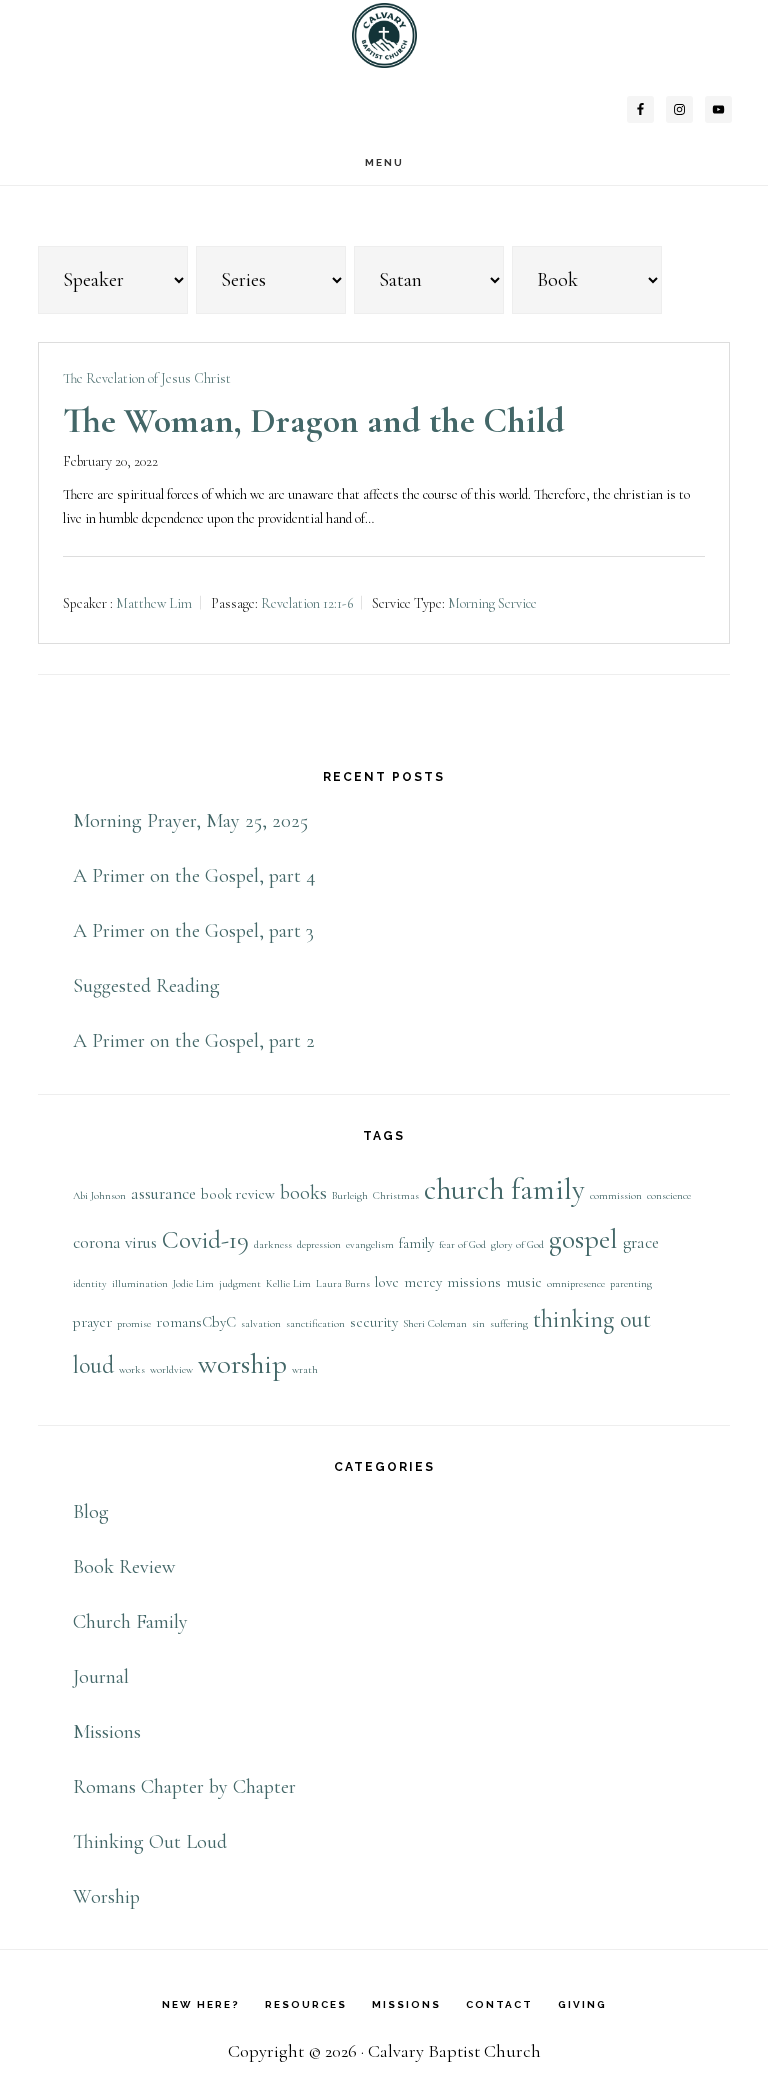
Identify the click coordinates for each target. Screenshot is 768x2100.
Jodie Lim (193, 1283)
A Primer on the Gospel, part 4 (194, 876)
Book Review (124, 1567)
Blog (91, 1512)
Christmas (396, 1195)
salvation (261, 1323)
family (416, 1243)
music (524, 1282)
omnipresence (576, 1283)
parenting (631, 1283)
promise (134, 1323)
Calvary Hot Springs (384, 35)
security (374, 1322)
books (303, 1193)
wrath (305, 1369)
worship (242, 1364)
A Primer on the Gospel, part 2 (194, 1041)
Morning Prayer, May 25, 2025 (190, 821)
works (132, 1369)
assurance (163, 1193)
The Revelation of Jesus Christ (147, 378)
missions (474, 1282)
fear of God (462, 1244)
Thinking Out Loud (150, 1842)
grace (641, 1242)
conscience (669, 1195)
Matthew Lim (154, 603)
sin (478, 1323)
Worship (106, 1897)
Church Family (130, 1622)
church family (504, 1189)
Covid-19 (205, 1240)
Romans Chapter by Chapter (184, 1787)
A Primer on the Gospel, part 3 (193, 931)
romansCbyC (196, 1322)
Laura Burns (343, 1283)
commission (616, 1195)
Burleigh (350, 1195)
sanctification (315, 1323)
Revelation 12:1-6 (307, 603)
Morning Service (492, 603)
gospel (583, 1239)
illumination (140, 1283)
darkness (273, 1244)
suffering (509, 1323)
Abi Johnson (99, 1195)
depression (319, 1244)
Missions (107, 1732)
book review (238, 1194)
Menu (384, 162)
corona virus (115, 1242)
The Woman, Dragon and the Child (314, 420)
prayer (92, 1322)
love (387, 1282)
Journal (101, 1677)
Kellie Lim (288, 1283)
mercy (423, 1282)
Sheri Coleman (435, 1323)
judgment (240, 1283)
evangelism (370, 1244)
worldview (171, 1369)
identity (90, 1283)
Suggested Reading (146, 986)
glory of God (517, 1244)
